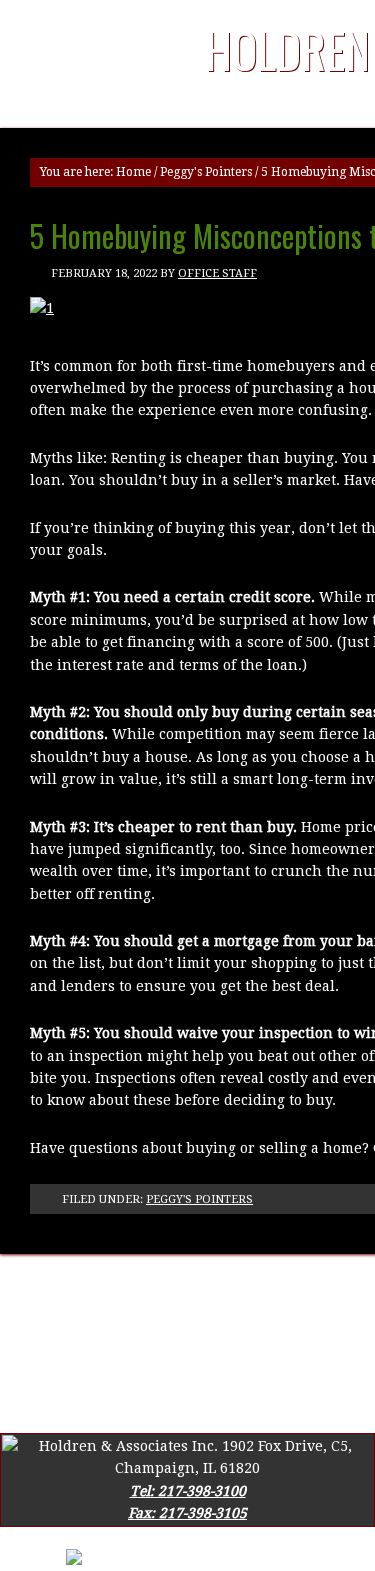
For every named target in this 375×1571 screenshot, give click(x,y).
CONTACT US (240, 1287)
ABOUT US (143, 1287)
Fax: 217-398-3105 (187, 1513)
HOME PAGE (49, 1287)
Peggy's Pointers (206, 172)
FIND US (330, 1287)
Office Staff (217, 273)
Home (133, 172)
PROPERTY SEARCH (181, 1310)
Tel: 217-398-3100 (188, 1491)
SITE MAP (66, 1310)
